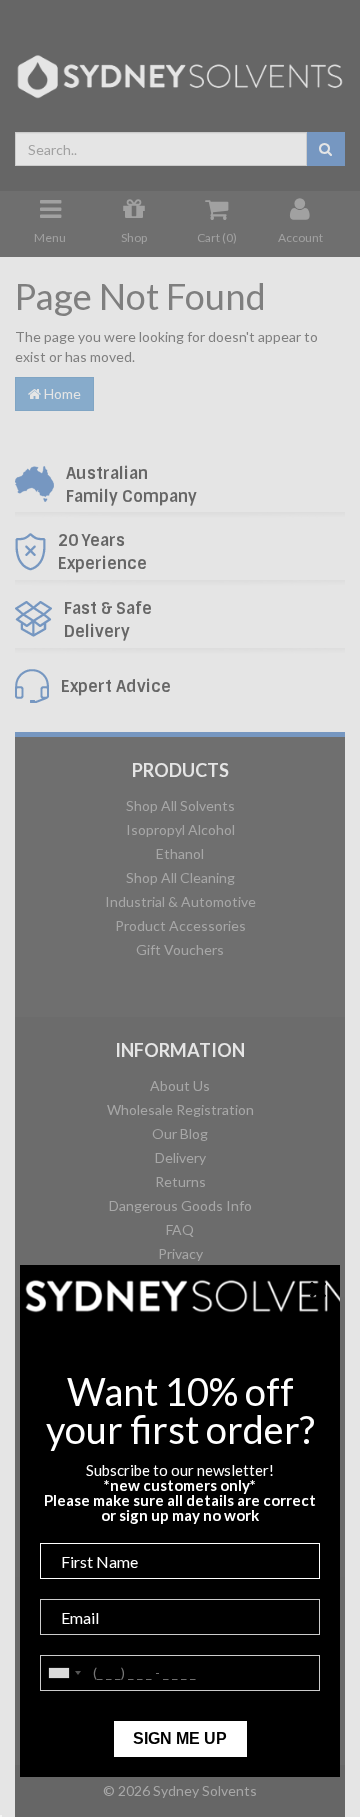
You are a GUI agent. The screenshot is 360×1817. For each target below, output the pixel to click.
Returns (180, 1181)
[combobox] (161, 149)
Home (61, 393)
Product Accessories (180, 925)
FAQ (180, 1229)
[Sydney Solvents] (180, 69)
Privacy (180, 1253)
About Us (180, 1085)
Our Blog (180, 1133)
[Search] (325, 149)
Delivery (180, 1157)
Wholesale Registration (180, 1109)
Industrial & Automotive (180, 901)
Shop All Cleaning (180, 877)
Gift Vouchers (180, 949)
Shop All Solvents (180, 805)
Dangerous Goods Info (180, 1205)
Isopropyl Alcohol (180, 829)
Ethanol (180, 853)
